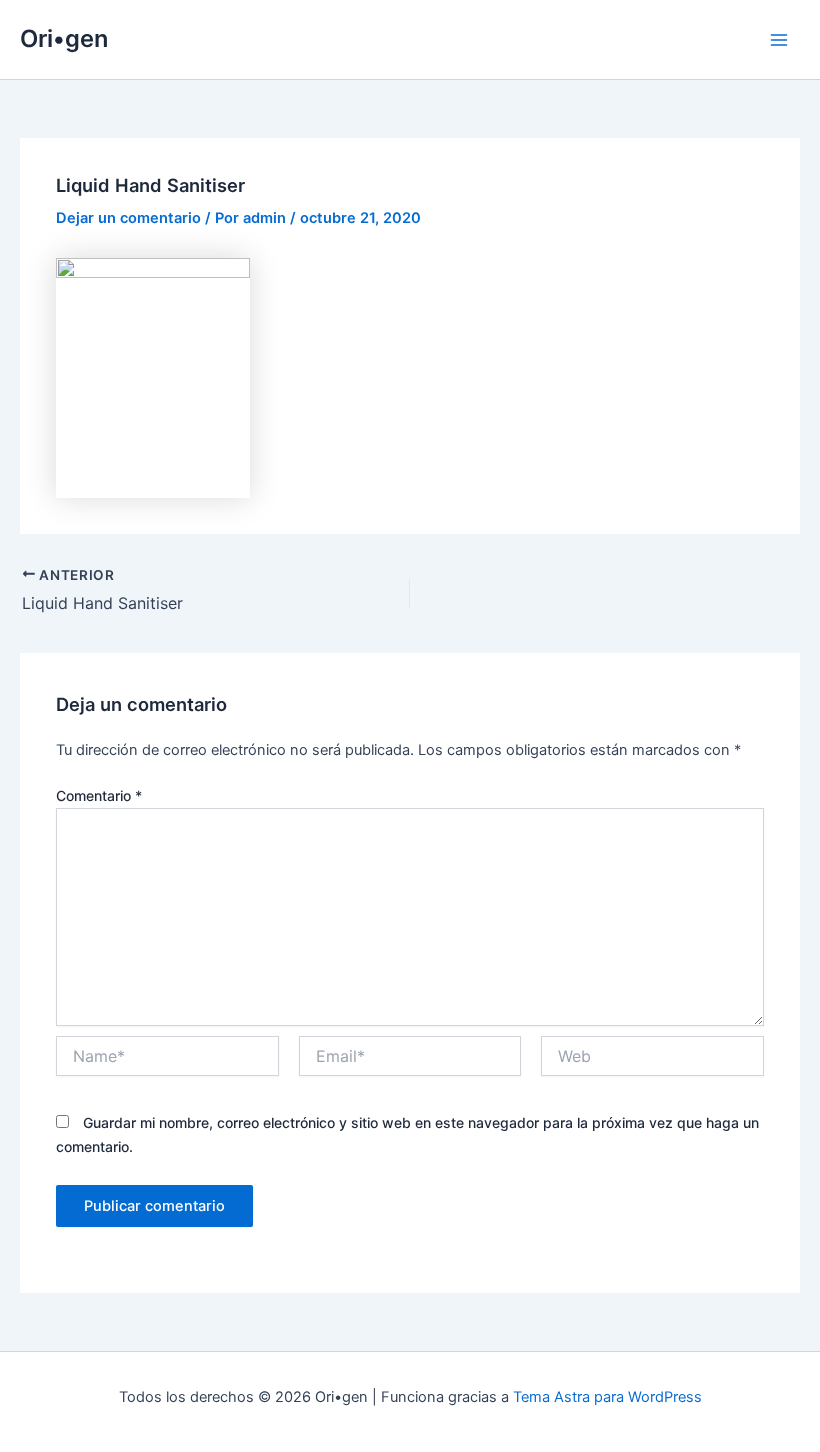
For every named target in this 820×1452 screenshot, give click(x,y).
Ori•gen (64, 38)
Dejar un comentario (128, 218)
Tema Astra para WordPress (607, 1397)
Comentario (99, 795)
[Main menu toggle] (779, 40)
